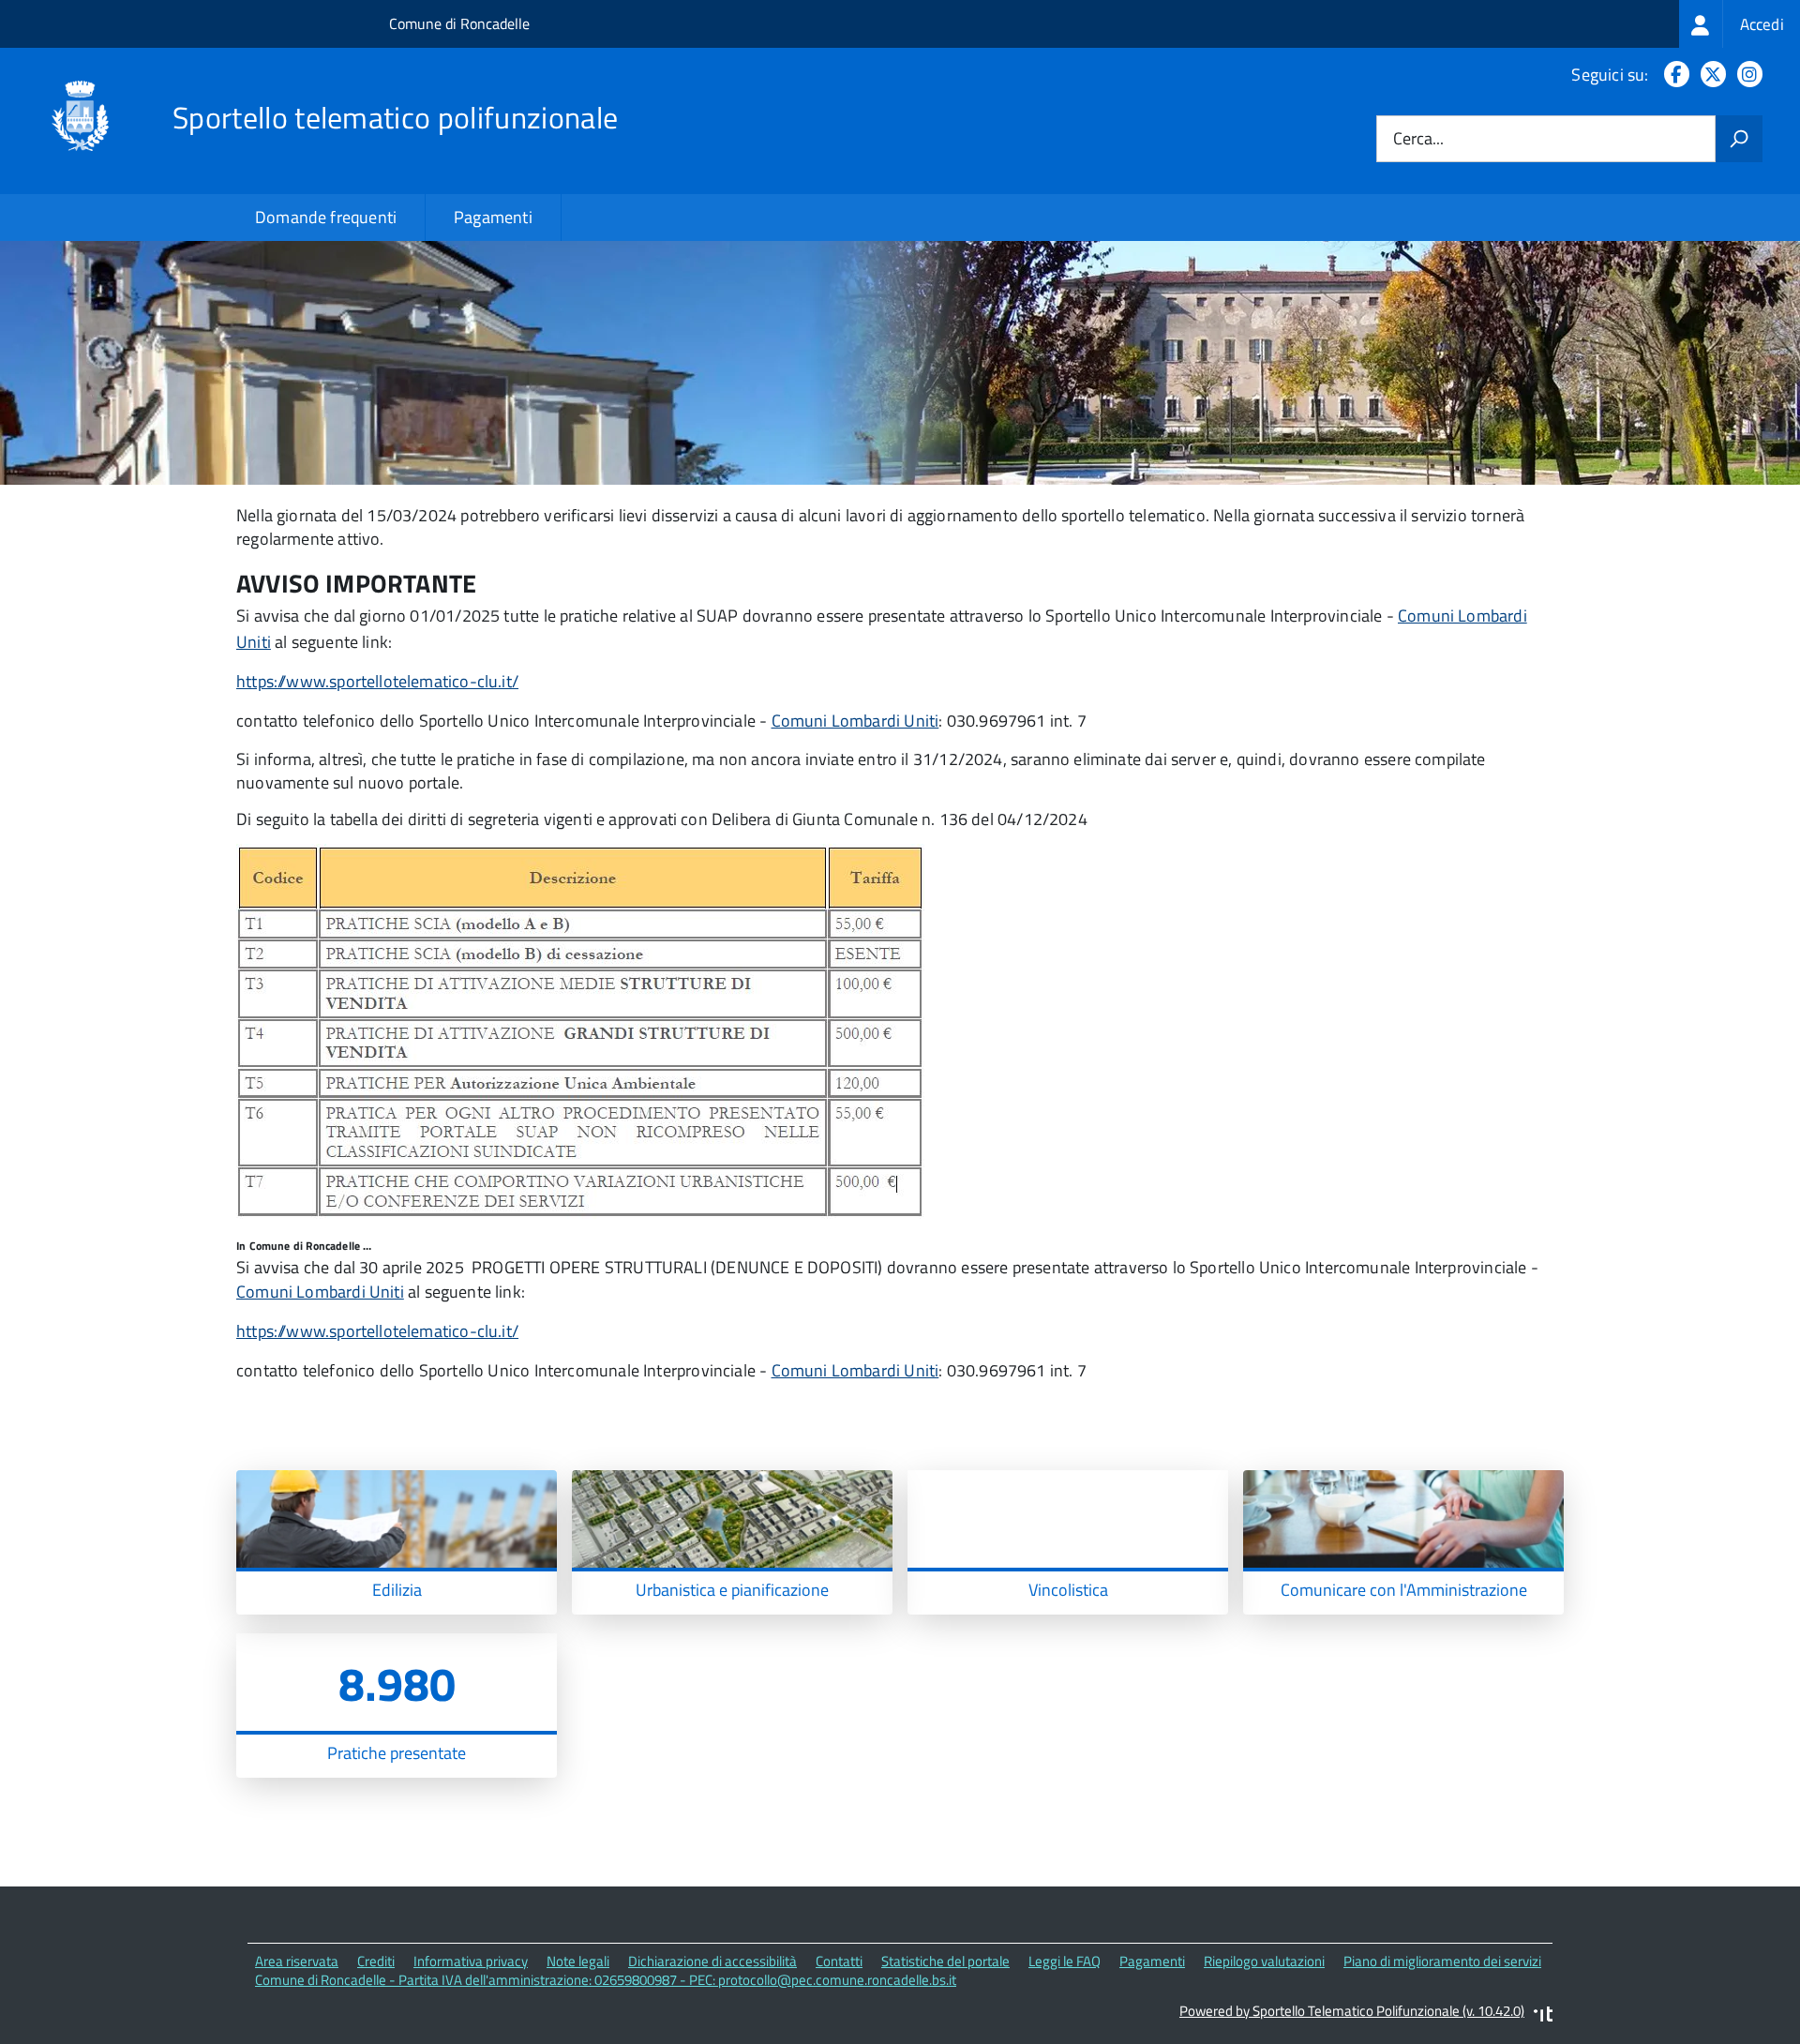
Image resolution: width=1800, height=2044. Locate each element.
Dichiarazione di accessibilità (712, 1961)
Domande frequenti (326, 217)
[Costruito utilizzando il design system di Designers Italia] (1543, 2016)
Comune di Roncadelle (459, 23)
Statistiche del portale (945, 1961)
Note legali (578, 1961)
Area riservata (297, 1961)
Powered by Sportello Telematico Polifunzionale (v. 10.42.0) (1352, 2011)
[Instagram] (1746, 75)
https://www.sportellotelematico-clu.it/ (377, 681)
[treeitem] (1740, 24)
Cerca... (1418, 139)
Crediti (376, 1961)
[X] (1710, 75)
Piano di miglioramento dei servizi (1442, 1961)
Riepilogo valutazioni (1264, 1961)
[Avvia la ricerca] (1739, 139)
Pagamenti (493, 217)
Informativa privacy (471, 1961)
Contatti (839, 1961)
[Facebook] (1673, 75)
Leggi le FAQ (1065, 1961)
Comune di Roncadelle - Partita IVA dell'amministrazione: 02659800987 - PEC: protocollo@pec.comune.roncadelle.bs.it (606, 1980)
